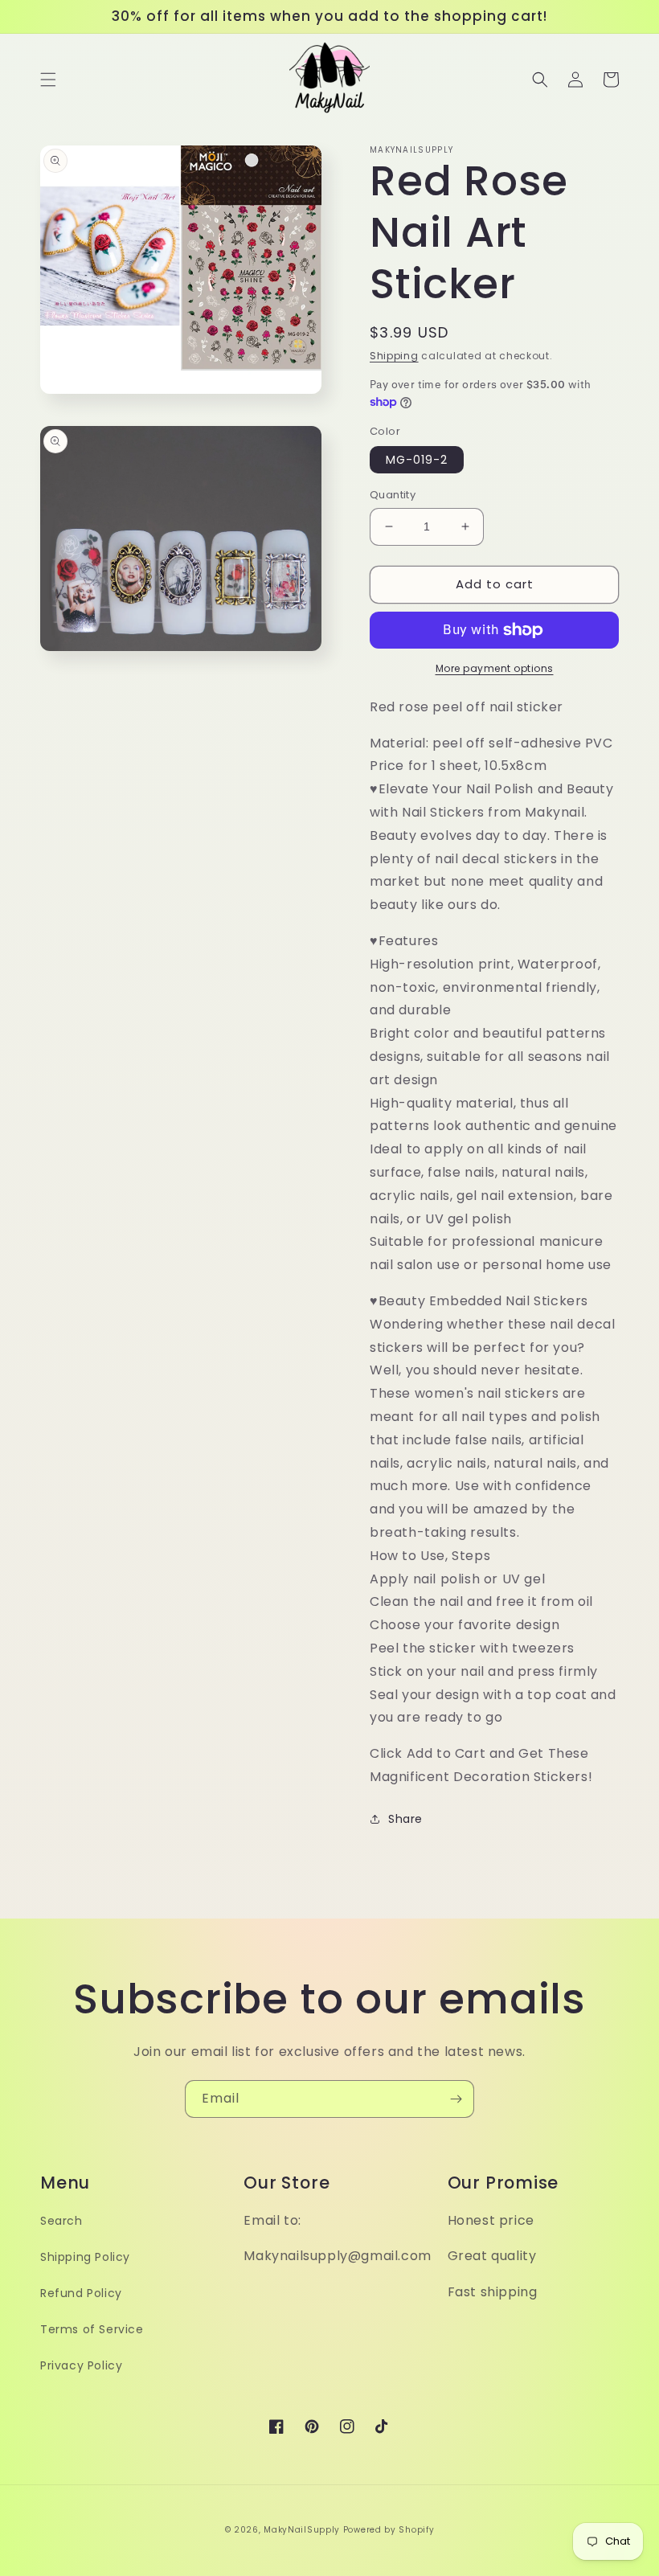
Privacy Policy (81, 2365)
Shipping (394, 356)
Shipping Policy (85, 2257)
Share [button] (405, 1819)
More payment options (495, 668)
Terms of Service (92, 2329)
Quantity (393, 495)
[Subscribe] (456, 2099)
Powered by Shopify (389, 2530)
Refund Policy (81, 2293)
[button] (48, 80)
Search (61, 2221)
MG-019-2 (417, 460)
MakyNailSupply (302, 2530)
